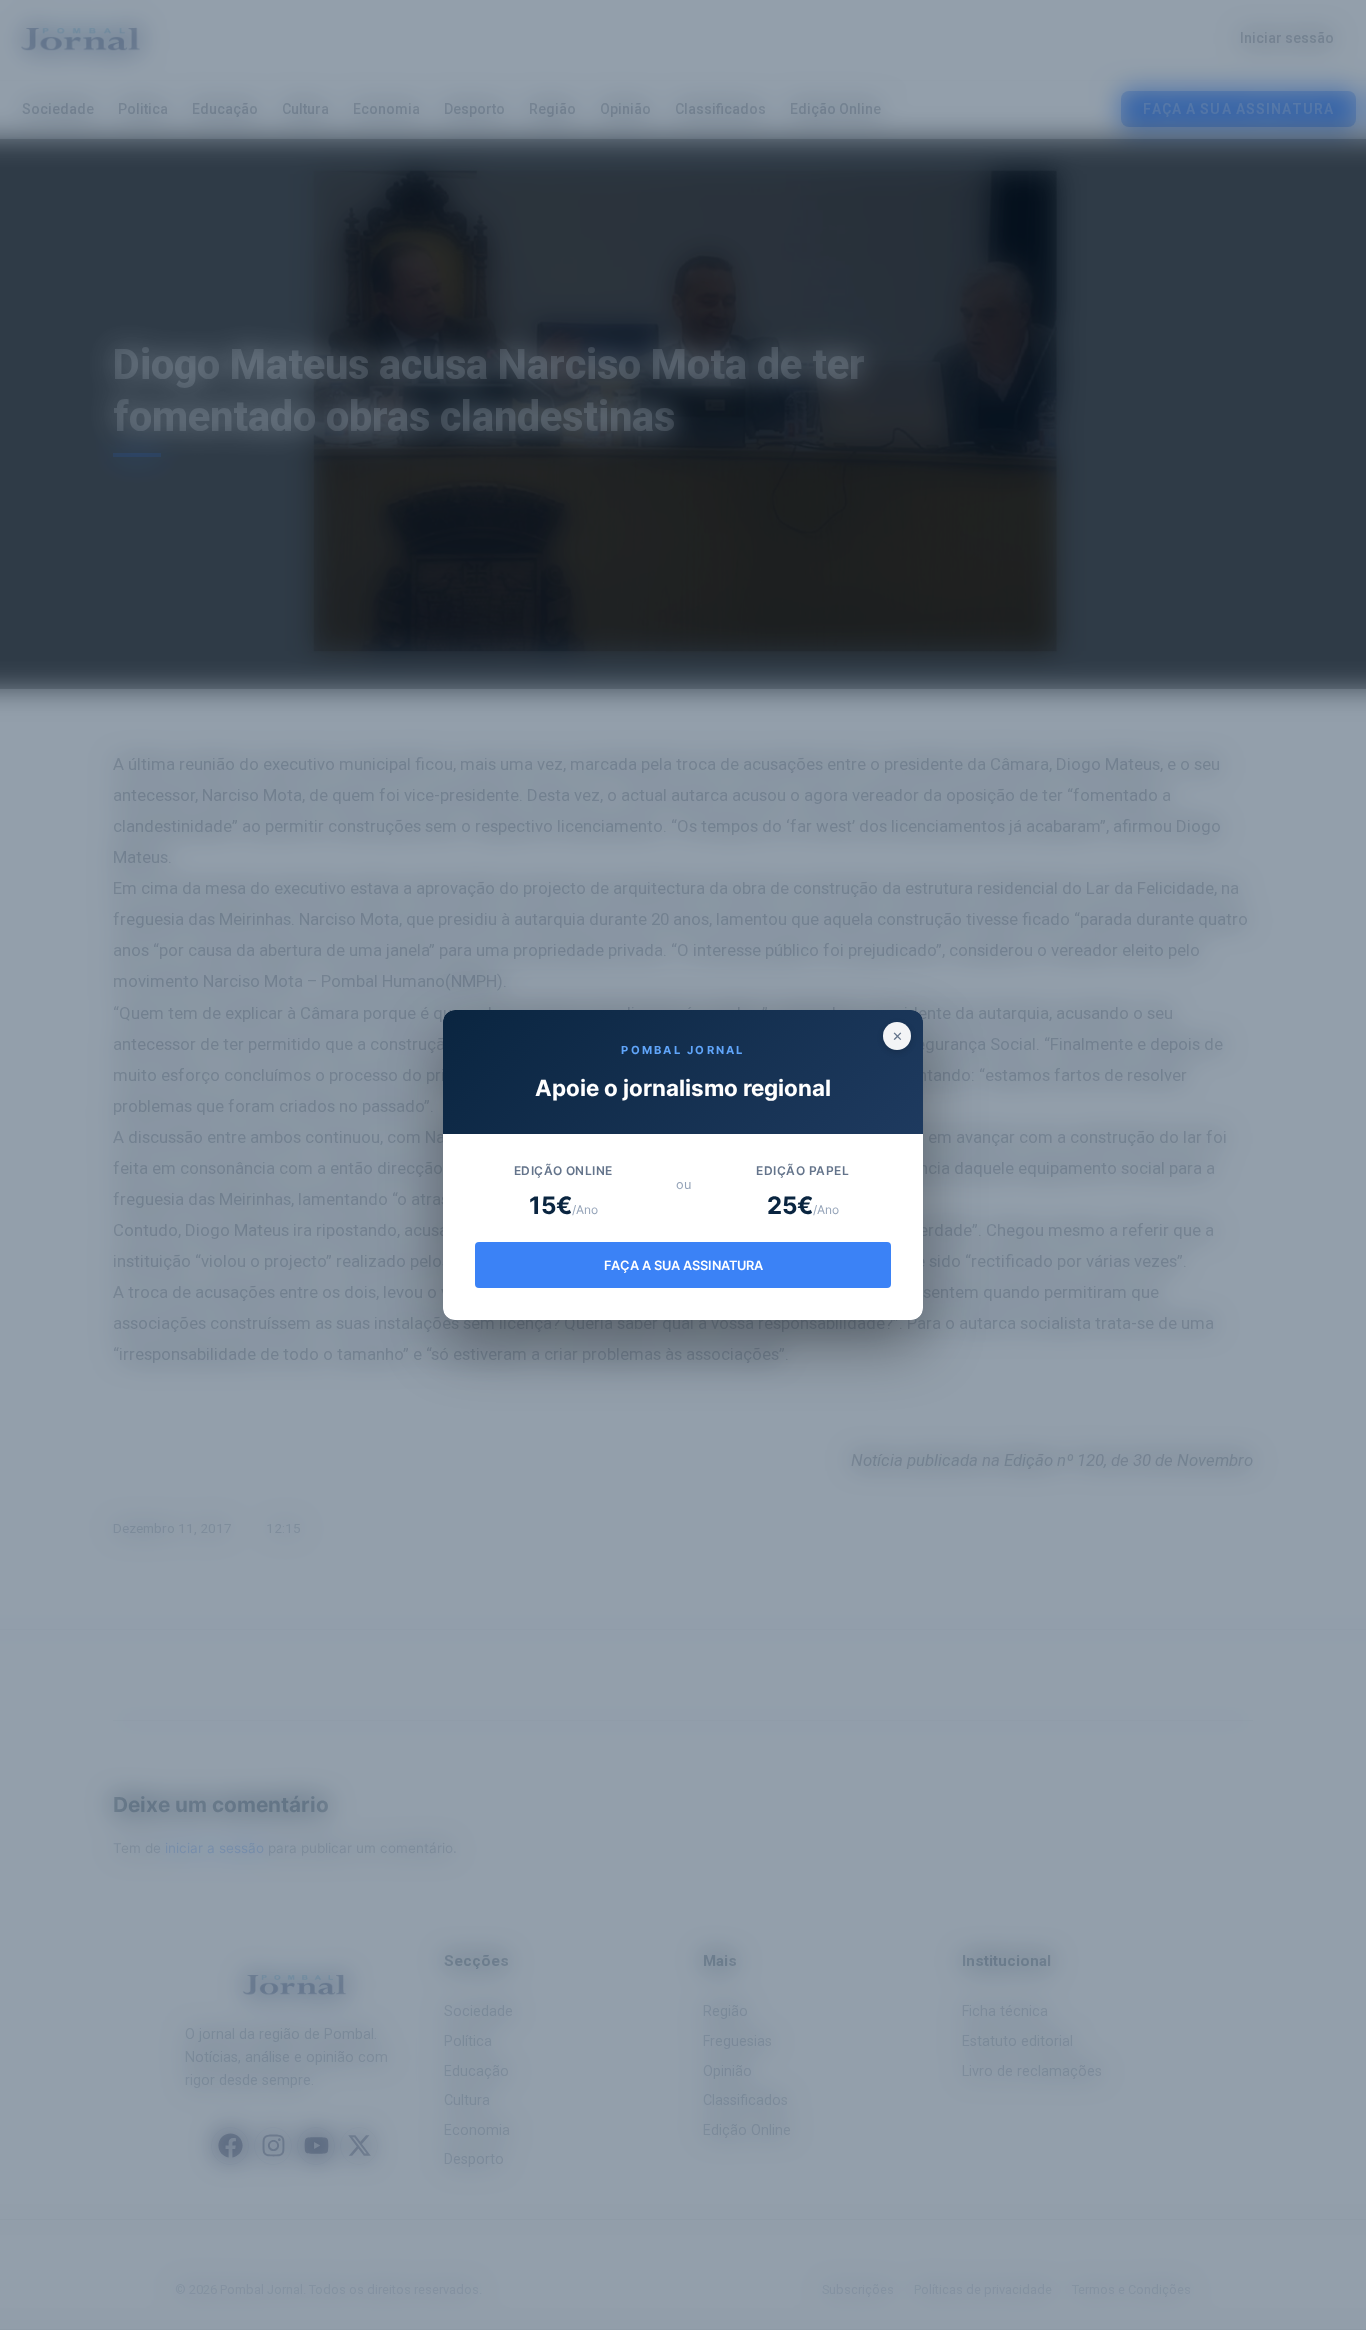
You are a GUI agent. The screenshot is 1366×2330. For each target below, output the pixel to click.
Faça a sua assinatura (683, 1265)
